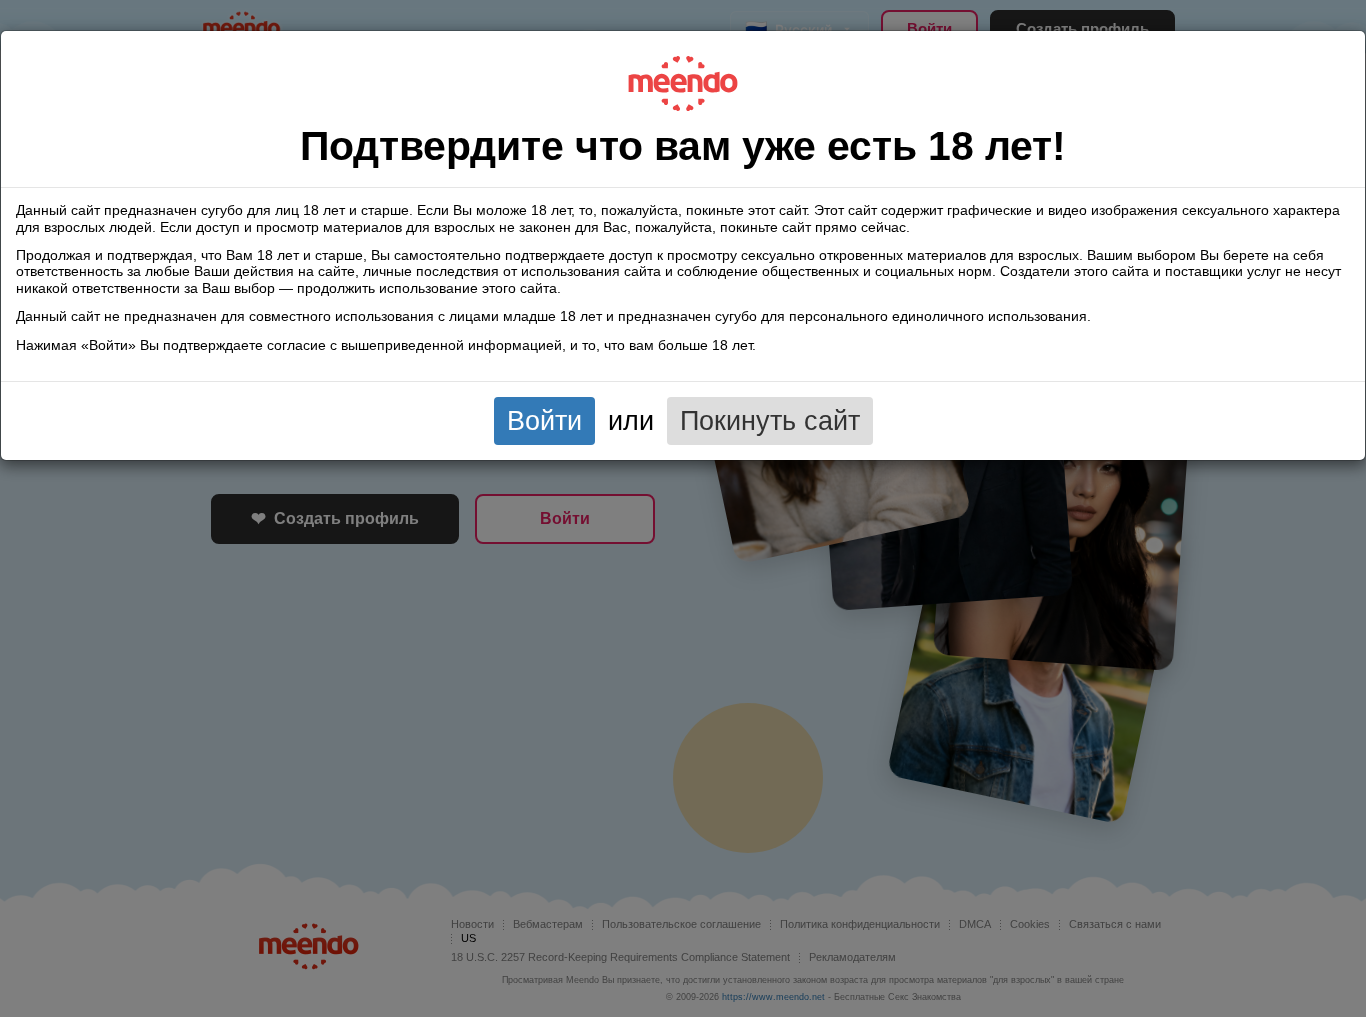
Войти (544, 420)
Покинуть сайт (770, 420)
